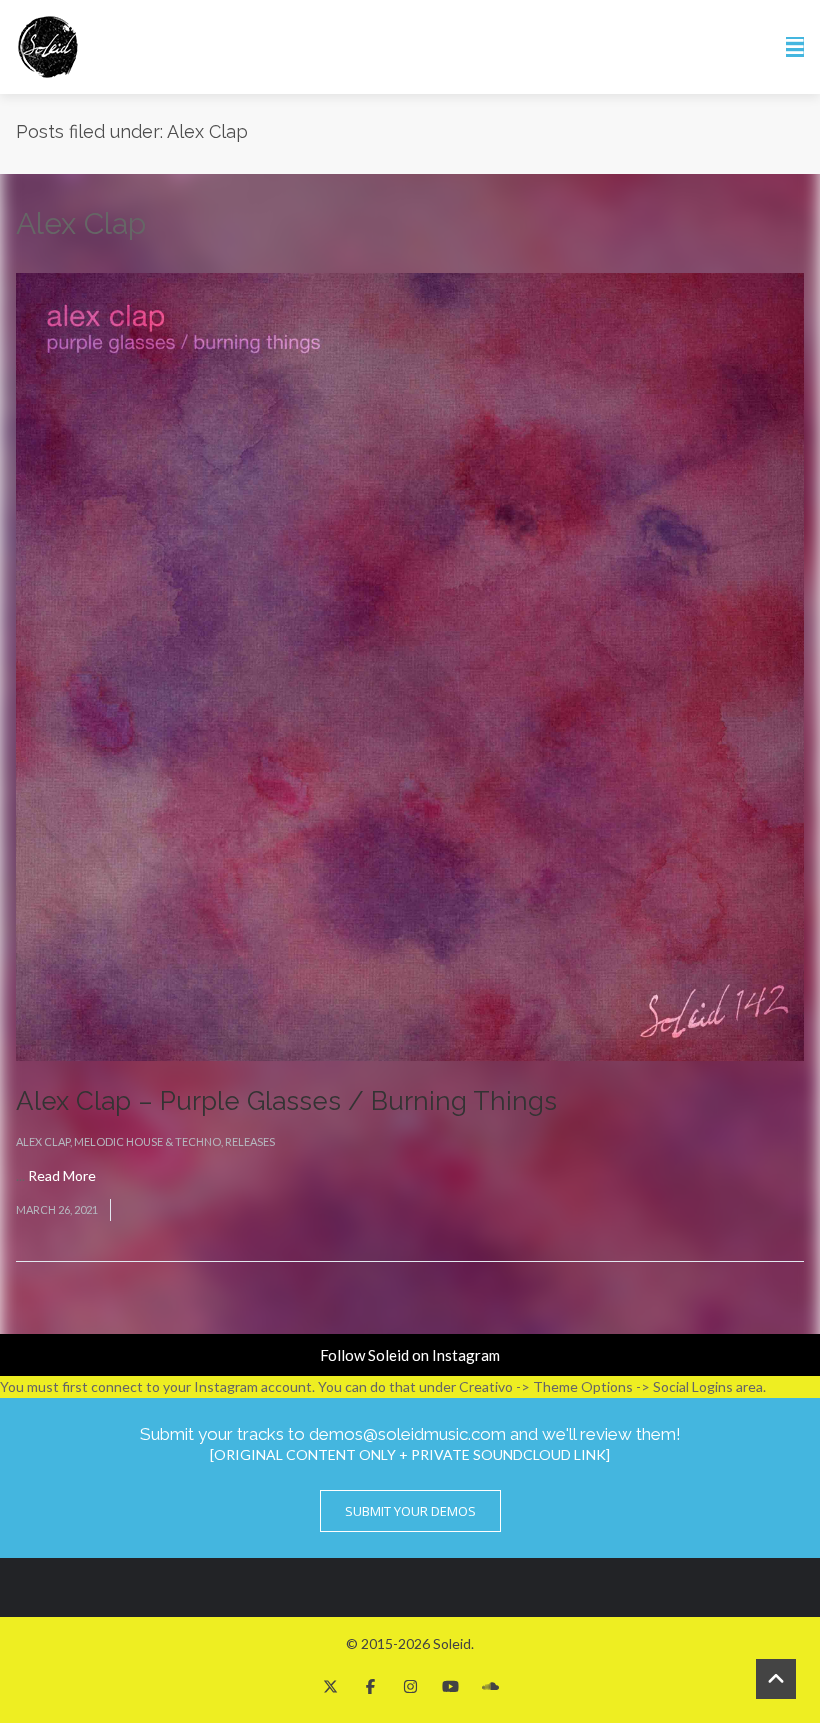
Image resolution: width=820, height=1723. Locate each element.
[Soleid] (48, 47)
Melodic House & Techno (147, 1141)
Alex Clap (43, 1141)
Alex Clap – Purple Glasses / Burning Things (286, 1101)
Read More (62, 1175)
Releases (250, 1141)
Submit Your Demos (410, 1511)
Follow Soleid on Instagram (410, 1355)
